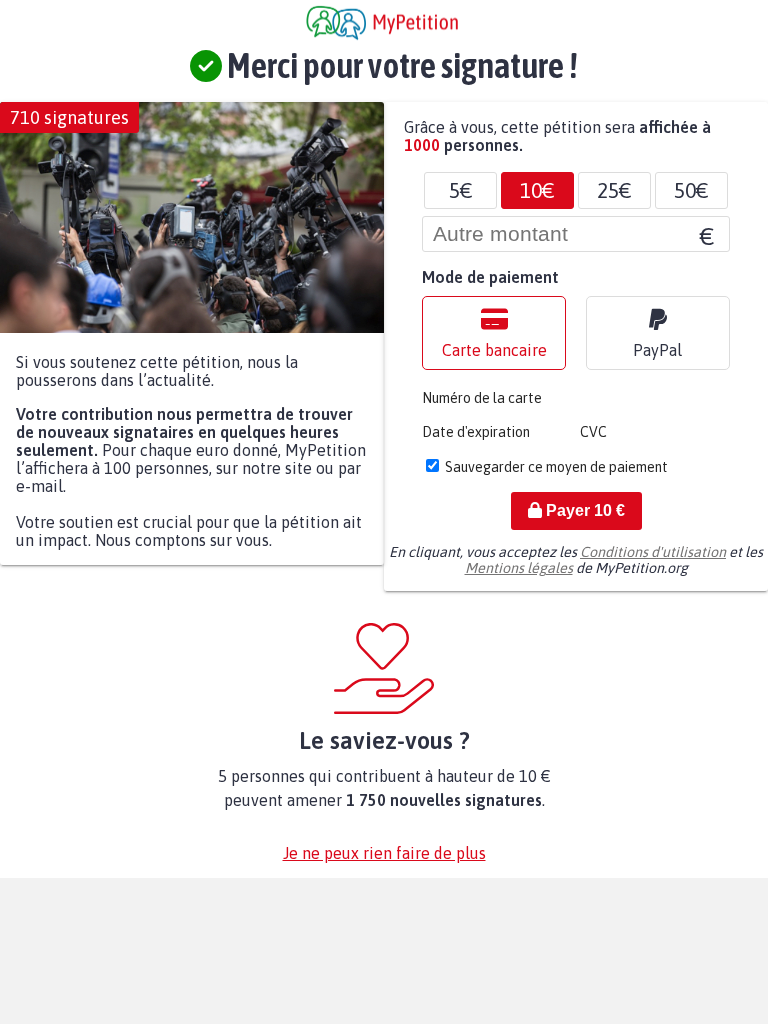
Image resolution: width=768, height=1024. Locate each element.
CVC (593, 432)
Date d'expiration (476, 432)
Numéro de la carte (482, 398)
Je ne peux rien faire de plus (384, 853)
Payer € (583, 510)
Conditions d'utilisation (653, 552)
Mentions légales (519, 568)
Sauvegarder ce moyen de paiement (556, 467)
